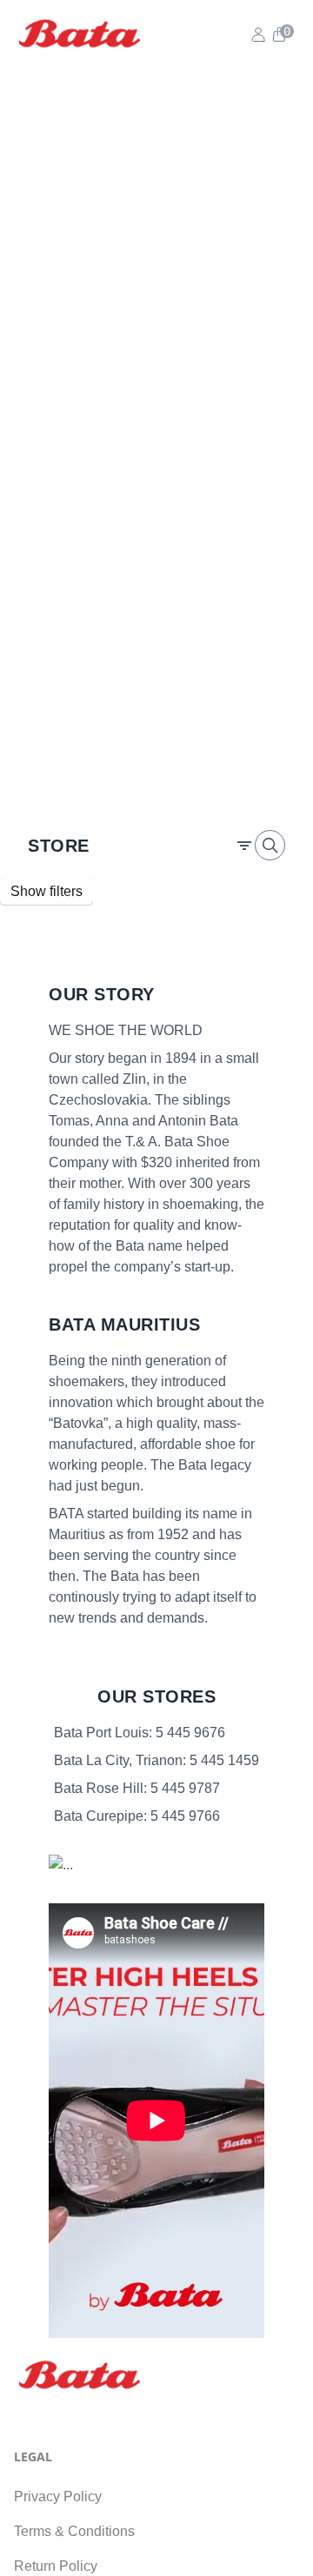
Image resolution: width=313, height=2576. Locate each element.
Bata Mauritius (124, 1325)
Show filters (47, 891)
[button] (279, 34)
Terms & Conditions (74, 2531)
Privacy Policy (58, 2496)
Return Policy (56, 2566)
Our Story (102, 994)
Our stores (156, 1696)
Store (59, 846)
